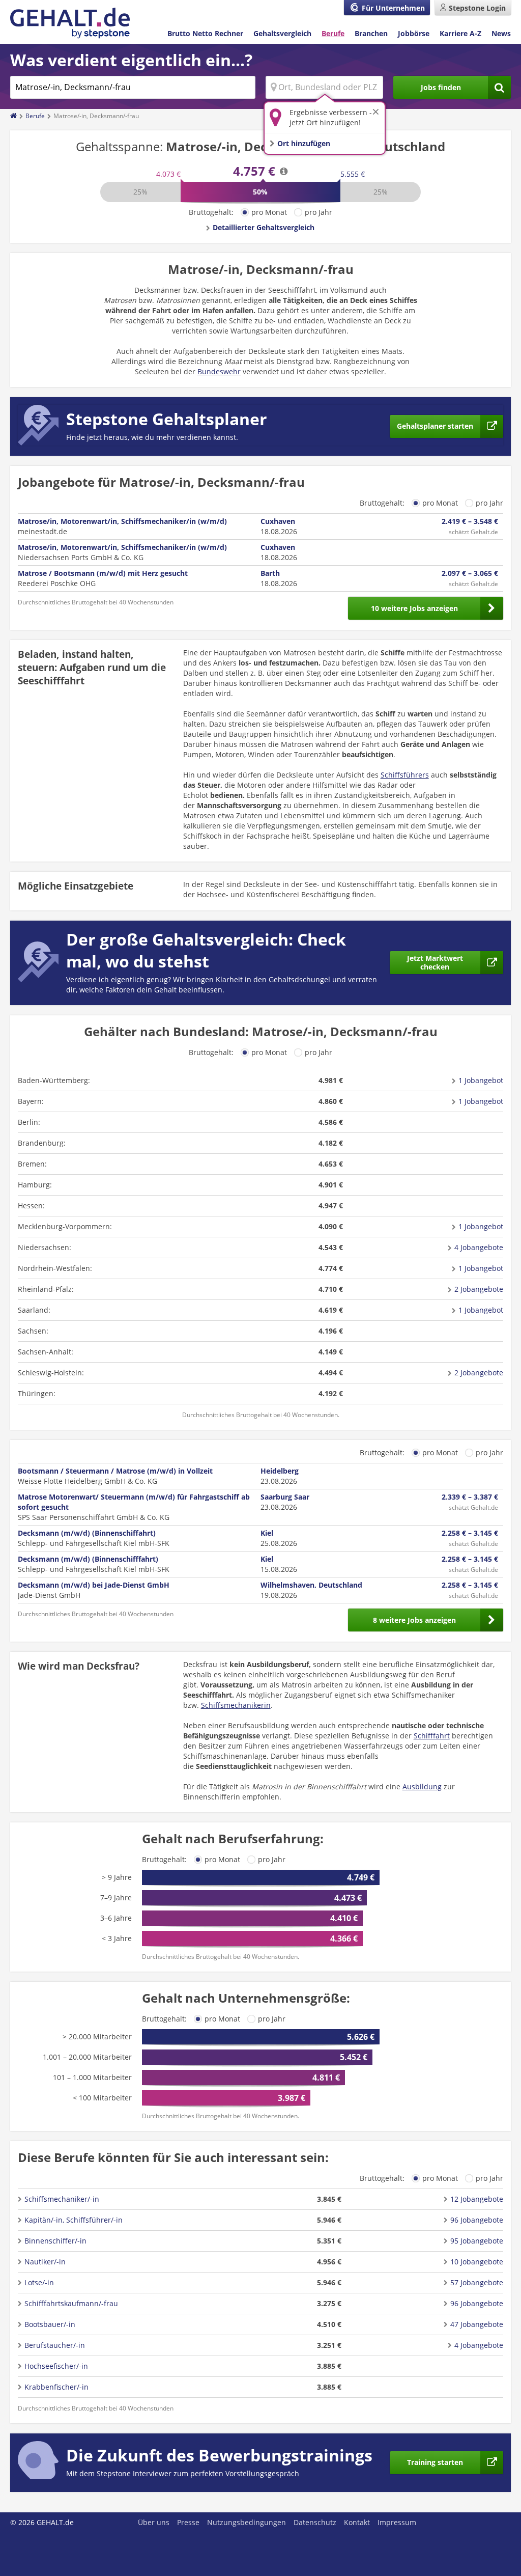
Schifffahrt (432, 1736)
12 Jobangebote (477, 2199)
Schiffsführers (405, 775)
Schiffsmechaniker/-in (62, 2199)
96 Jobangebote (477, 2220)
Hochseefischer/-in (56, 2366)
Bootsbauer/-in (50, 2324)
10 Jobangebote (477, 2262)
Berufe (333, 33)
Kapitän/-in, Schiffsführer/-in (74, 2220)
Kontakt (357, 2522)
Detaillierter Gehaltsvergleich (264, 227)
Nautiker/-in (45, 2262)
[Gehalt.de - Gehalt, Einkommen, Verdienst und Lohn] (70, 23)
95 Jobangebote (477, 2241)
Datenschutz (315, 2522)
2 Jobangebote (479, 1289)
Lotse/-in (39, 2282)
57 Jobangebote (477, 2282)
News (501, 33)
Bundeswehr (219, 371)
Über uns (154, 2522)
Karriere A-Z (460, 33)
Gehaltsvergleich (282, 33)
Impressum (397, 2522)
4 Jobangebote (479, 1247)
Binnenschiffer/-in (55, 2241)
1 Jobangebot (481, 1080)
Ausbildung (422, 1786)
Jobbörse (414, 33)
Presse (188, 2522)
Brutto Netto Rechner (205, 33)
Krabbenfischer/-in (56, 2387)
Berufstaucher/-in (55, 2345)
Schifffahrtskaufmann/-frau (71, 2303)
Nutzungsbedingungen (247, 2522)
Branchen (371, 33)
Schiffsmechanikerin (236, 1705)
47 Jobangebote (477, 2324)
